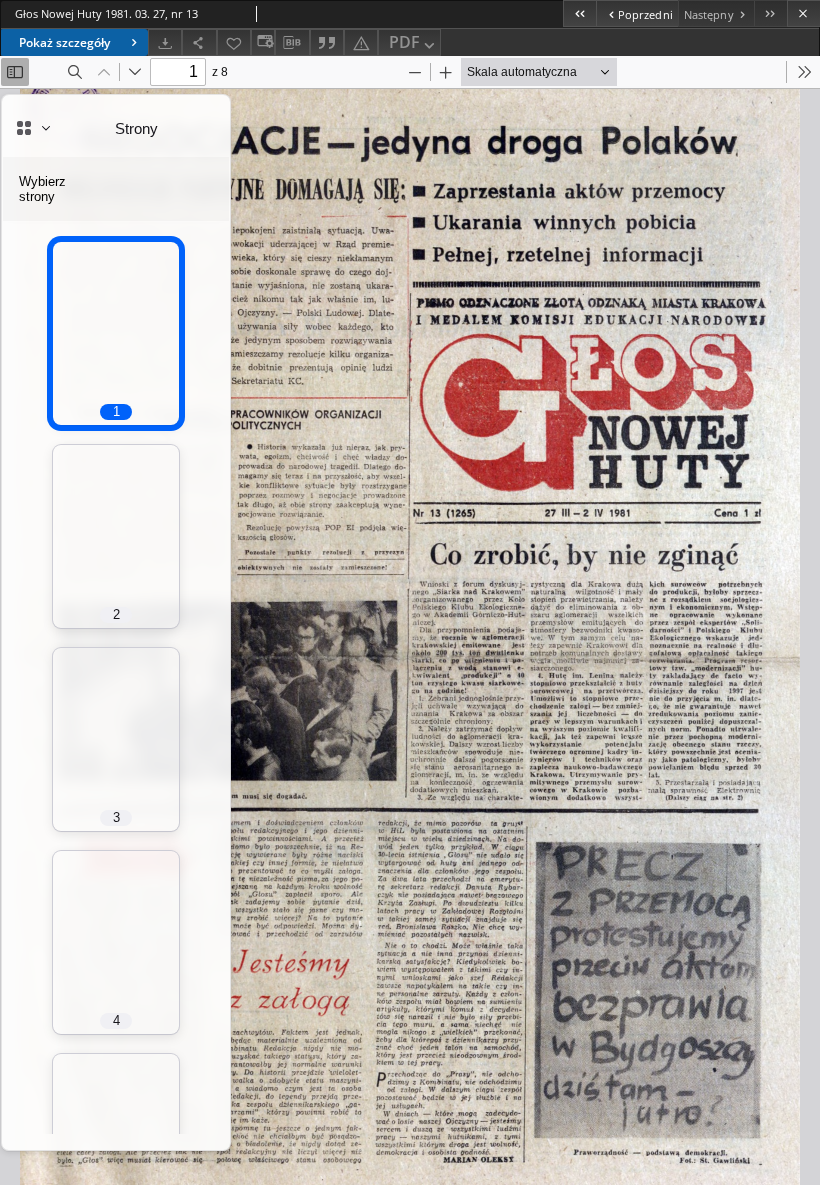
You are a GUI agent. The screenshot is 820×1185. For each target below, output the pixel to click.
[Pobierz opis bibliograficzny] (292, 43)
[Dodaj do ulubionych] (234, 42)
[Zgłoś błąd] (361, 42)
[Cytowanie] (327, 42)
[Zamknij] (803, 13)
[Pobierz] (165, 42)
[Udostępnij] (199, 42)
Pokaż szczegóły (64, 42)
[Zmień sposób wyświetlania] (263, 42)
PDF (404, 42)
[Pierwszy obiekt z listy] (579, 13)
